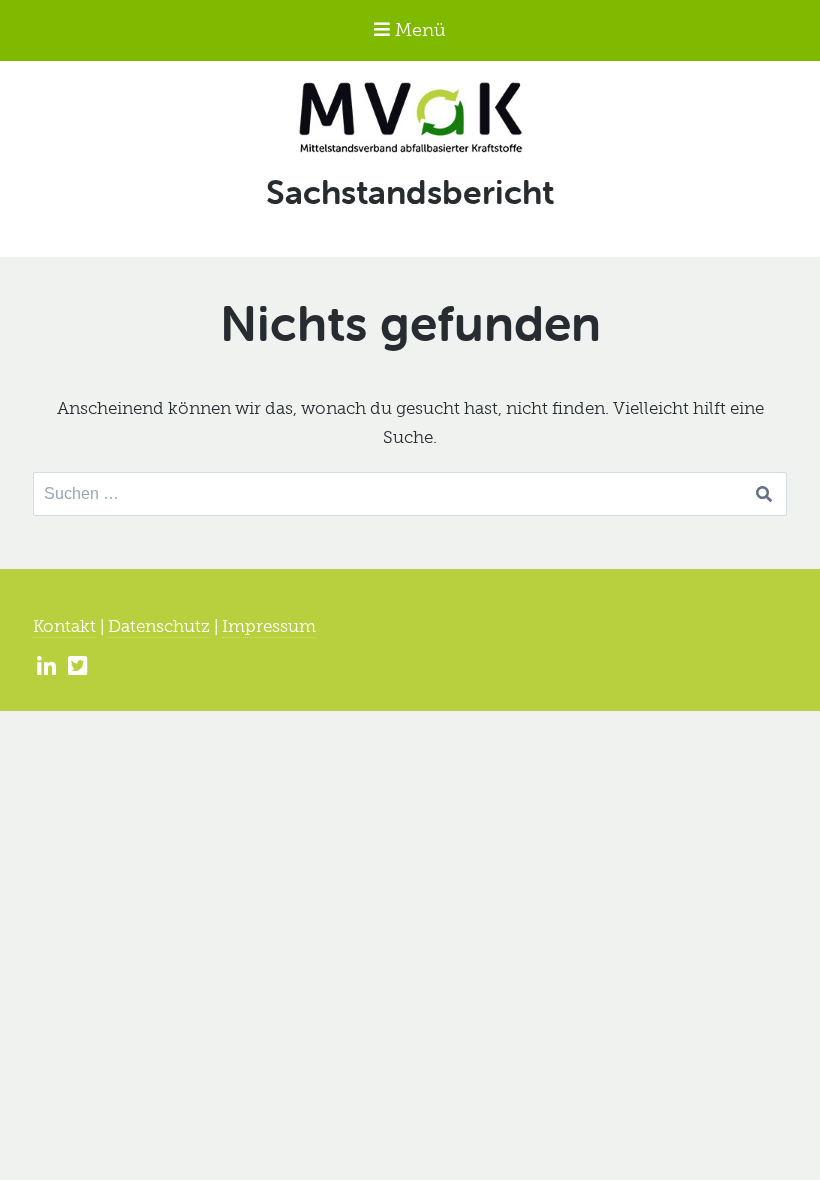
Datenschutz (159, 626)
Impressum (269, 626)
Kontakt (64, 626)
